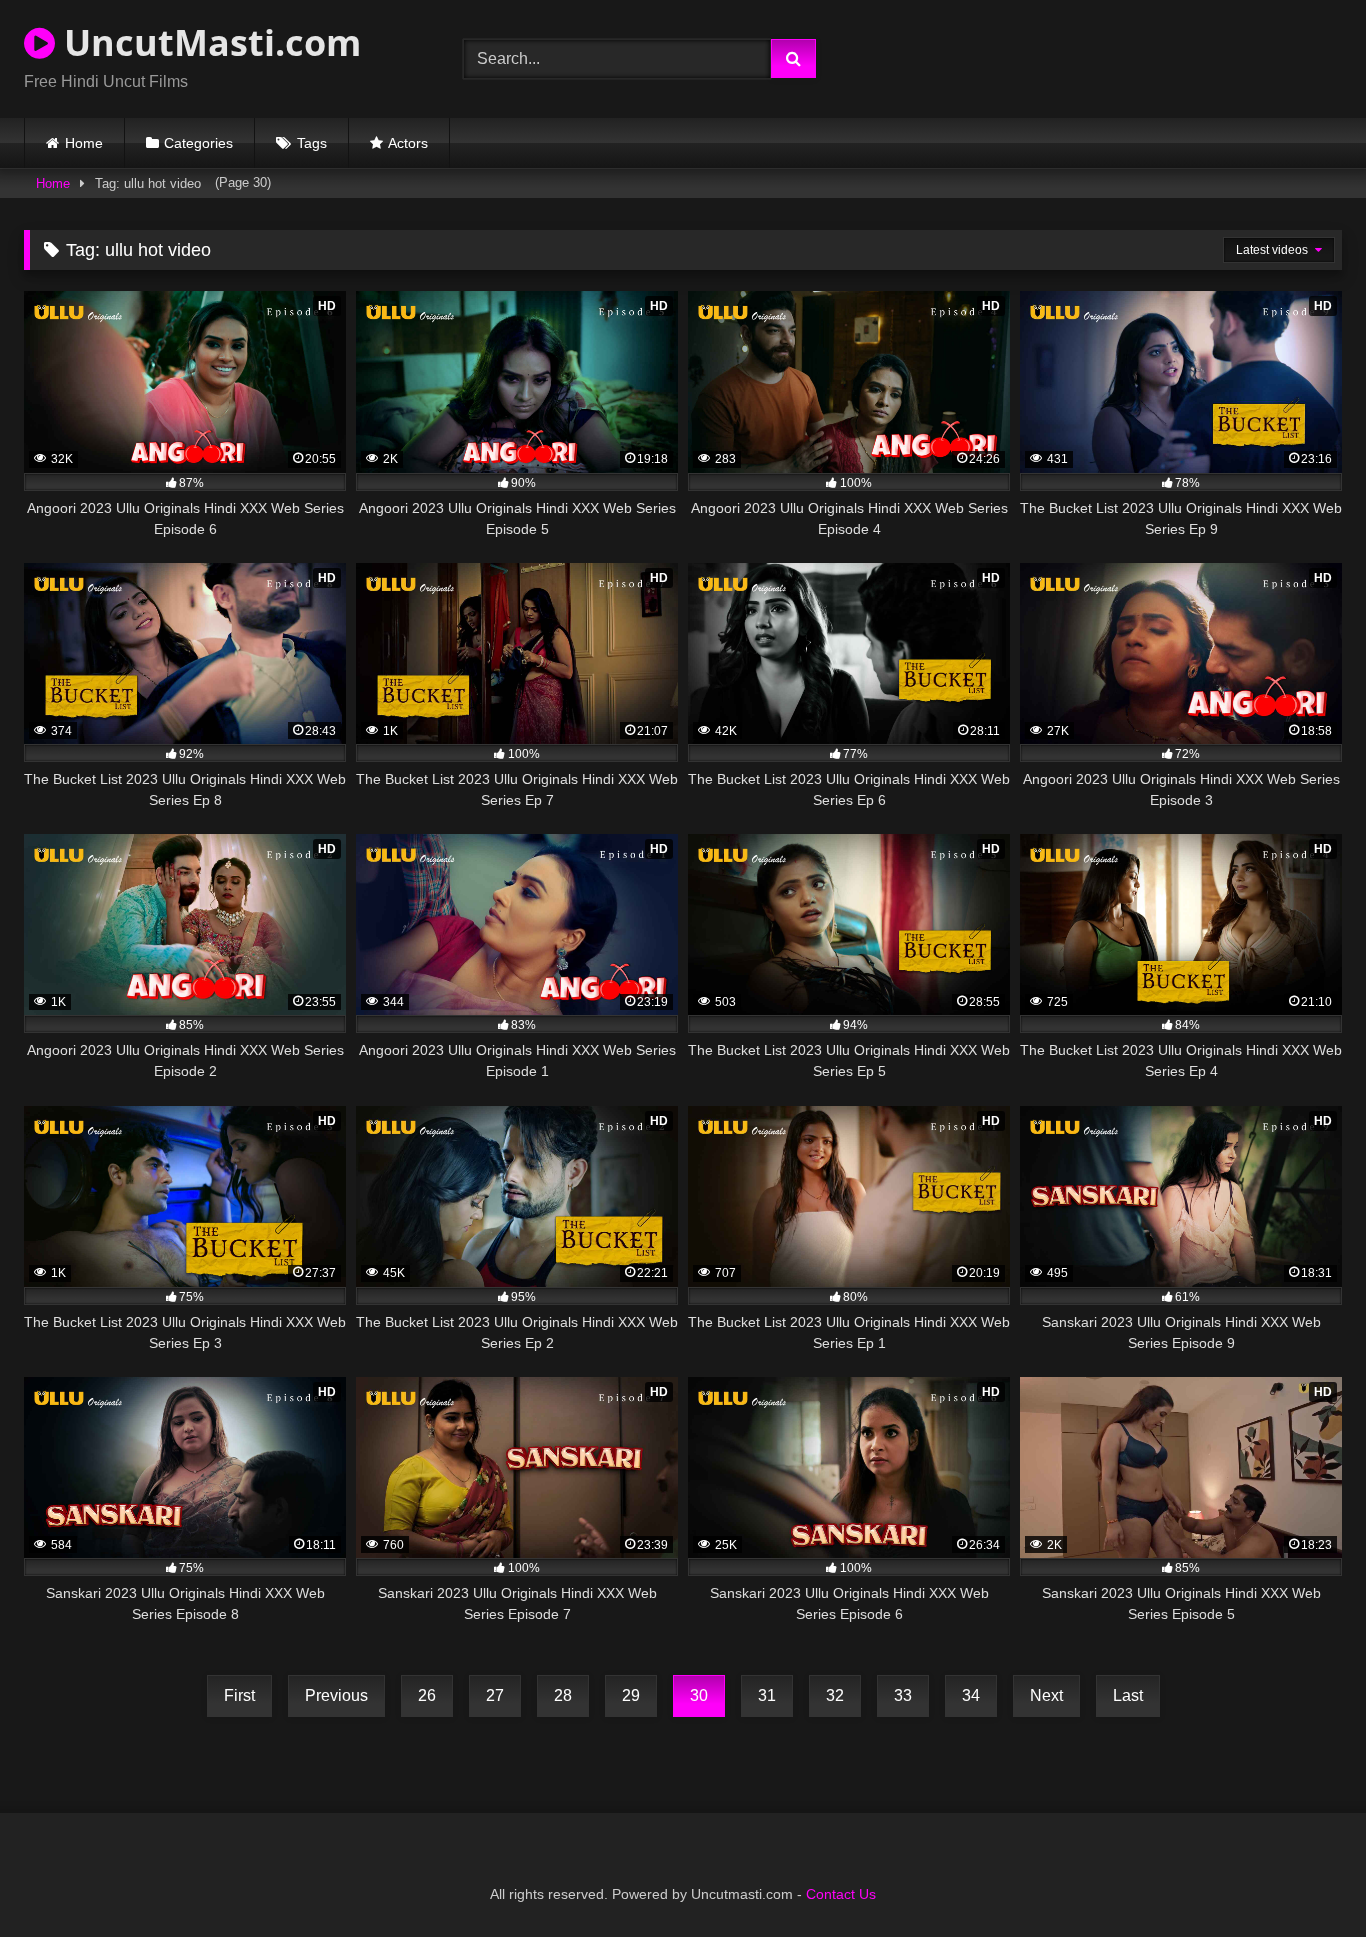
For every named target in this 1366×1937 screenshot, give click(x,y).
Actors (408, 143)
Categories (198, 143)
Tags (312, 143)
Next (1046, 1695)
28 (563, 1695)
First (239, 1695)
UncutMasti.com (208, 42)
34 (971, 1695)
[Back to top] (1304, 1877)
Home (84, 143)
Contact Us (841, 1894)
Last (1128, 1695)
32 (835, 1695)
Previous (336, 1695)
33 (903, 1695)
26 (427, 1695)
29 (631, 1695)
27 (495, 1695)
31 (767, 1695)
